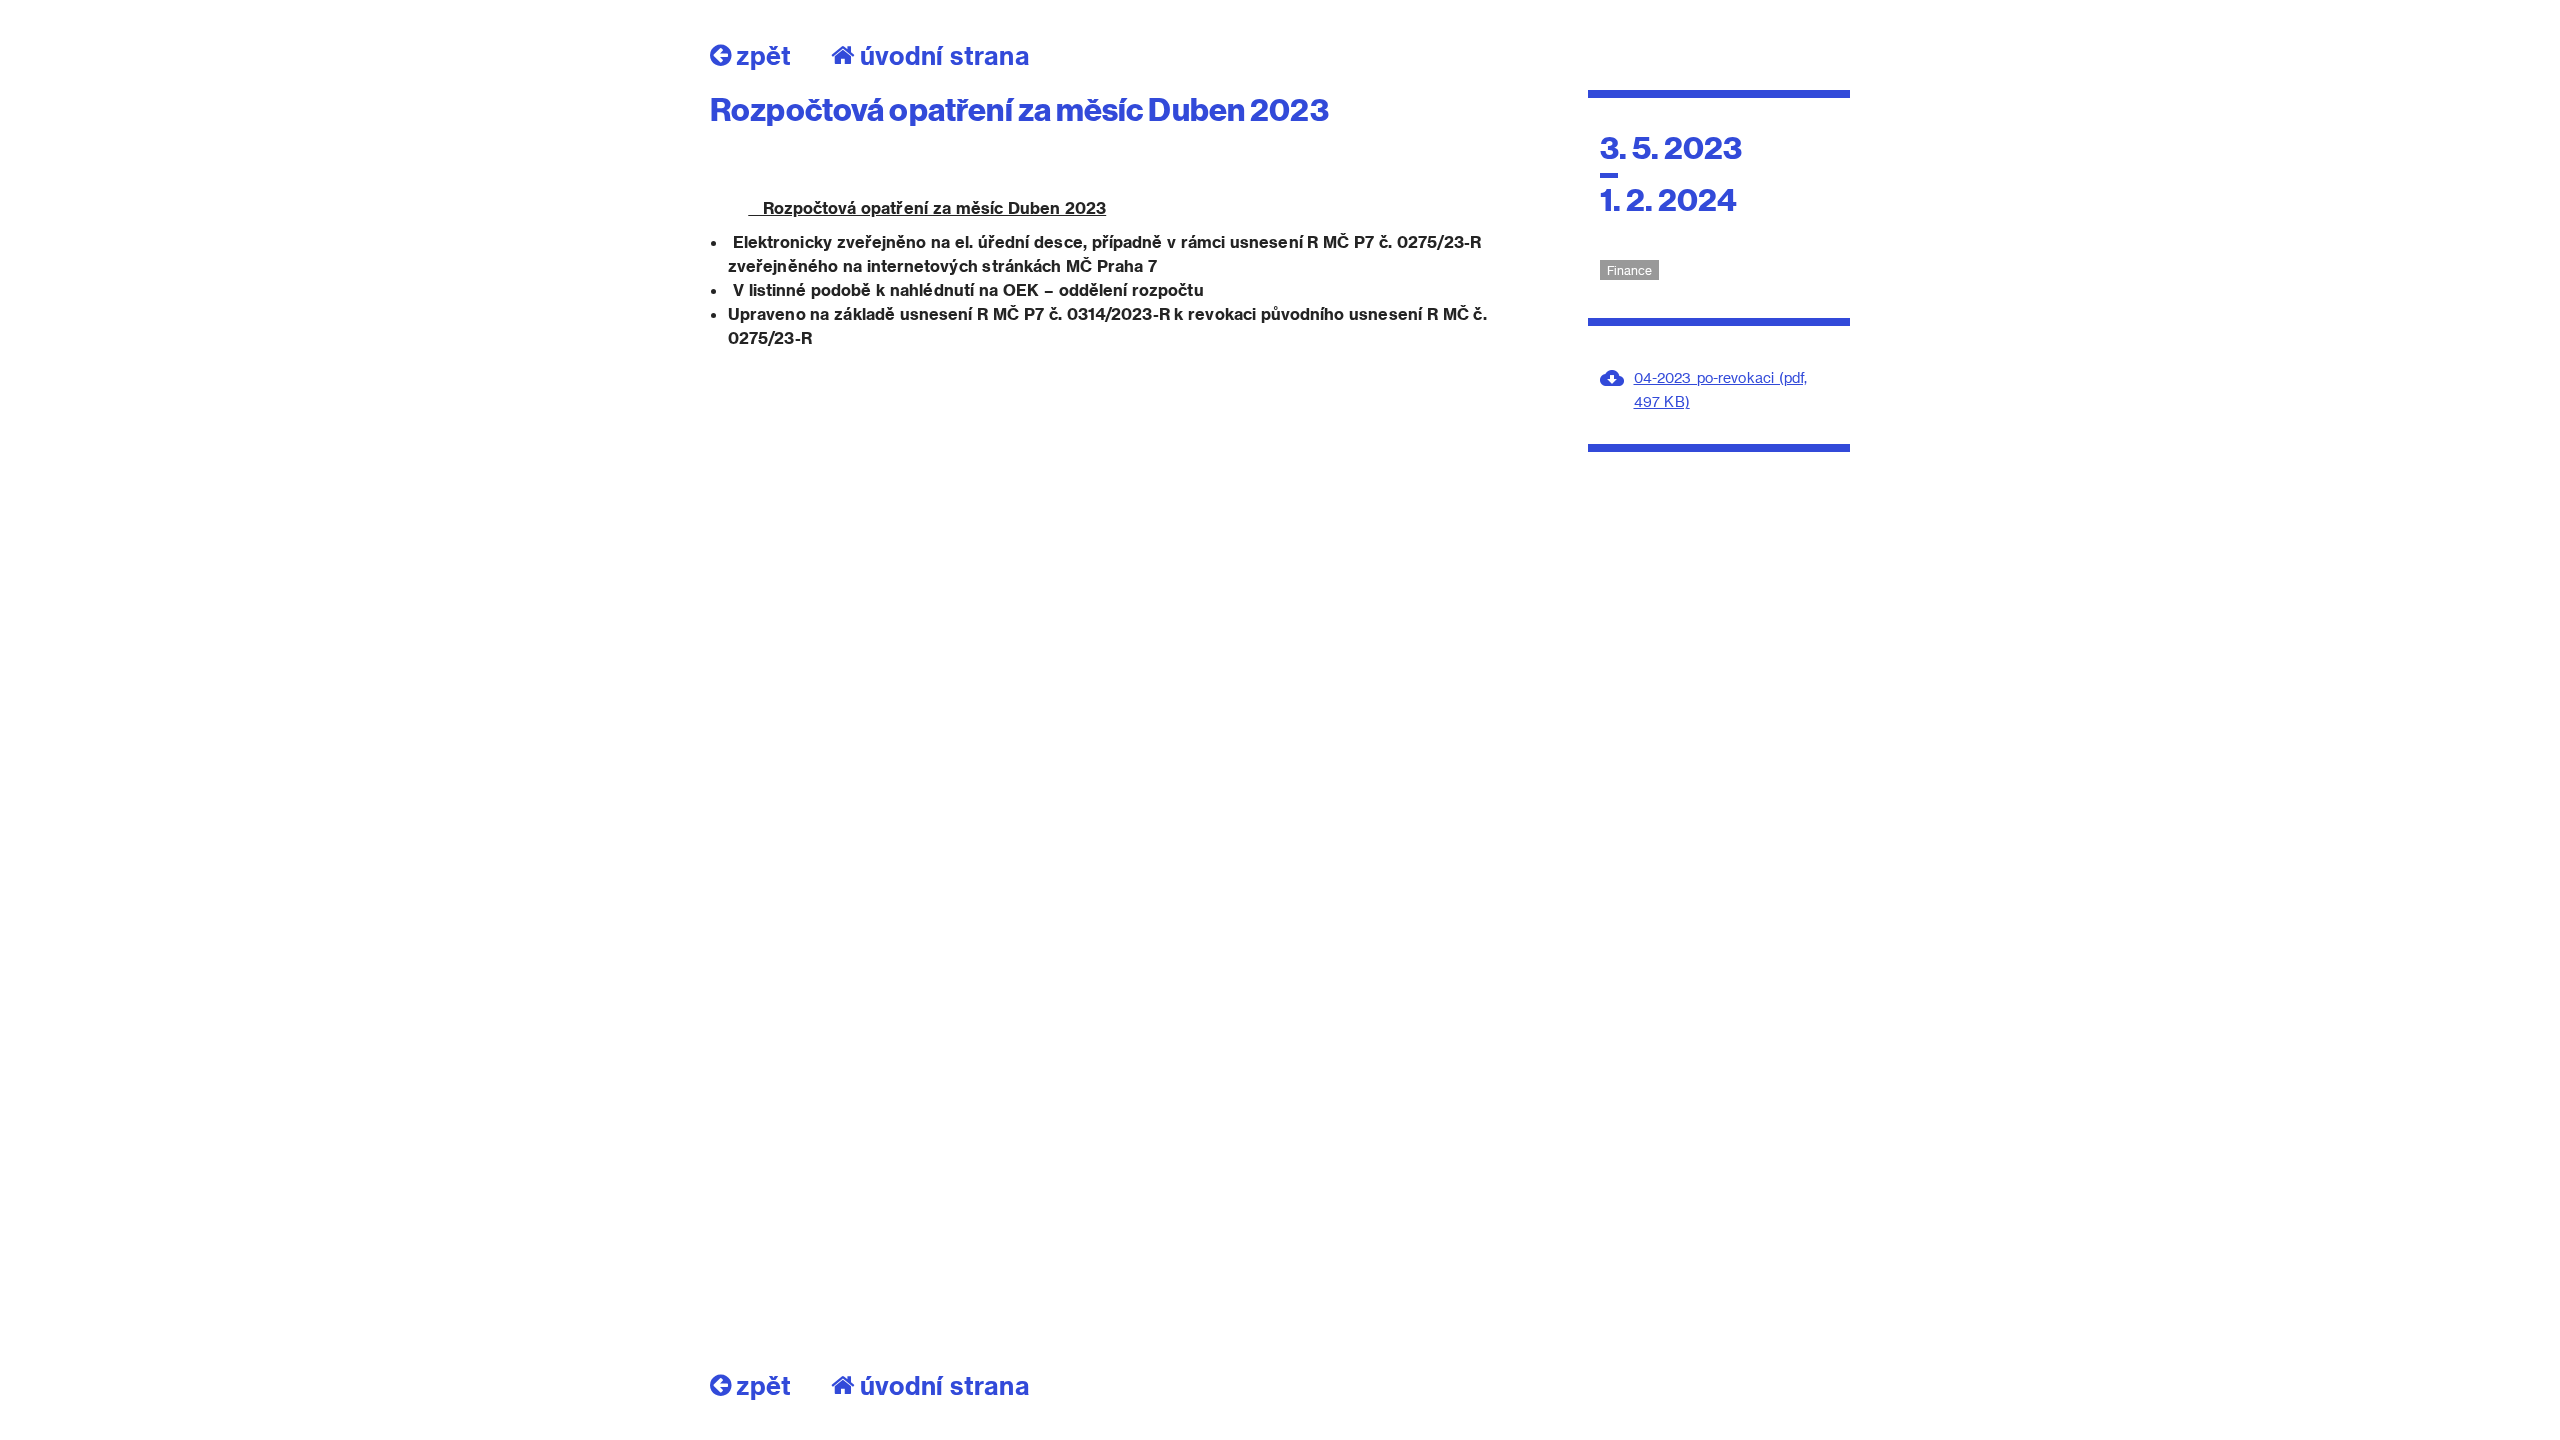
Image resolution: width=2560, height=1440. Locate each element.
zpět (763, 55)
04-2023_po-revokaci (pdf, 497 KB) (1720, 389)
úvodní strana (945, 55)
